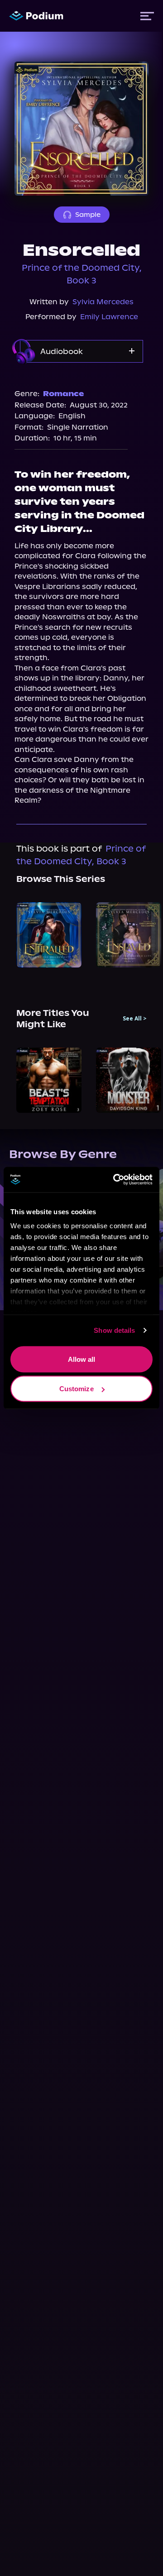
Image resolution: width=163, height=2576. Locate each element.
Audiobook (62, 351)
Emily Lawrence (109, 317)
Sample (88, 215)
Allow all (82, 1359)
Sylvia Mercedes (103, 302)
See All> (135, 1019)
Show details (114, 1330)
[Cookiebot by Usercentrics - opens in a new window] (115, 1180)
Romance (63, 394)
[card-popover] (49, 935)
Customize (77, 1389)
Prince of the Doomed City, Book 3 (82, 274)
